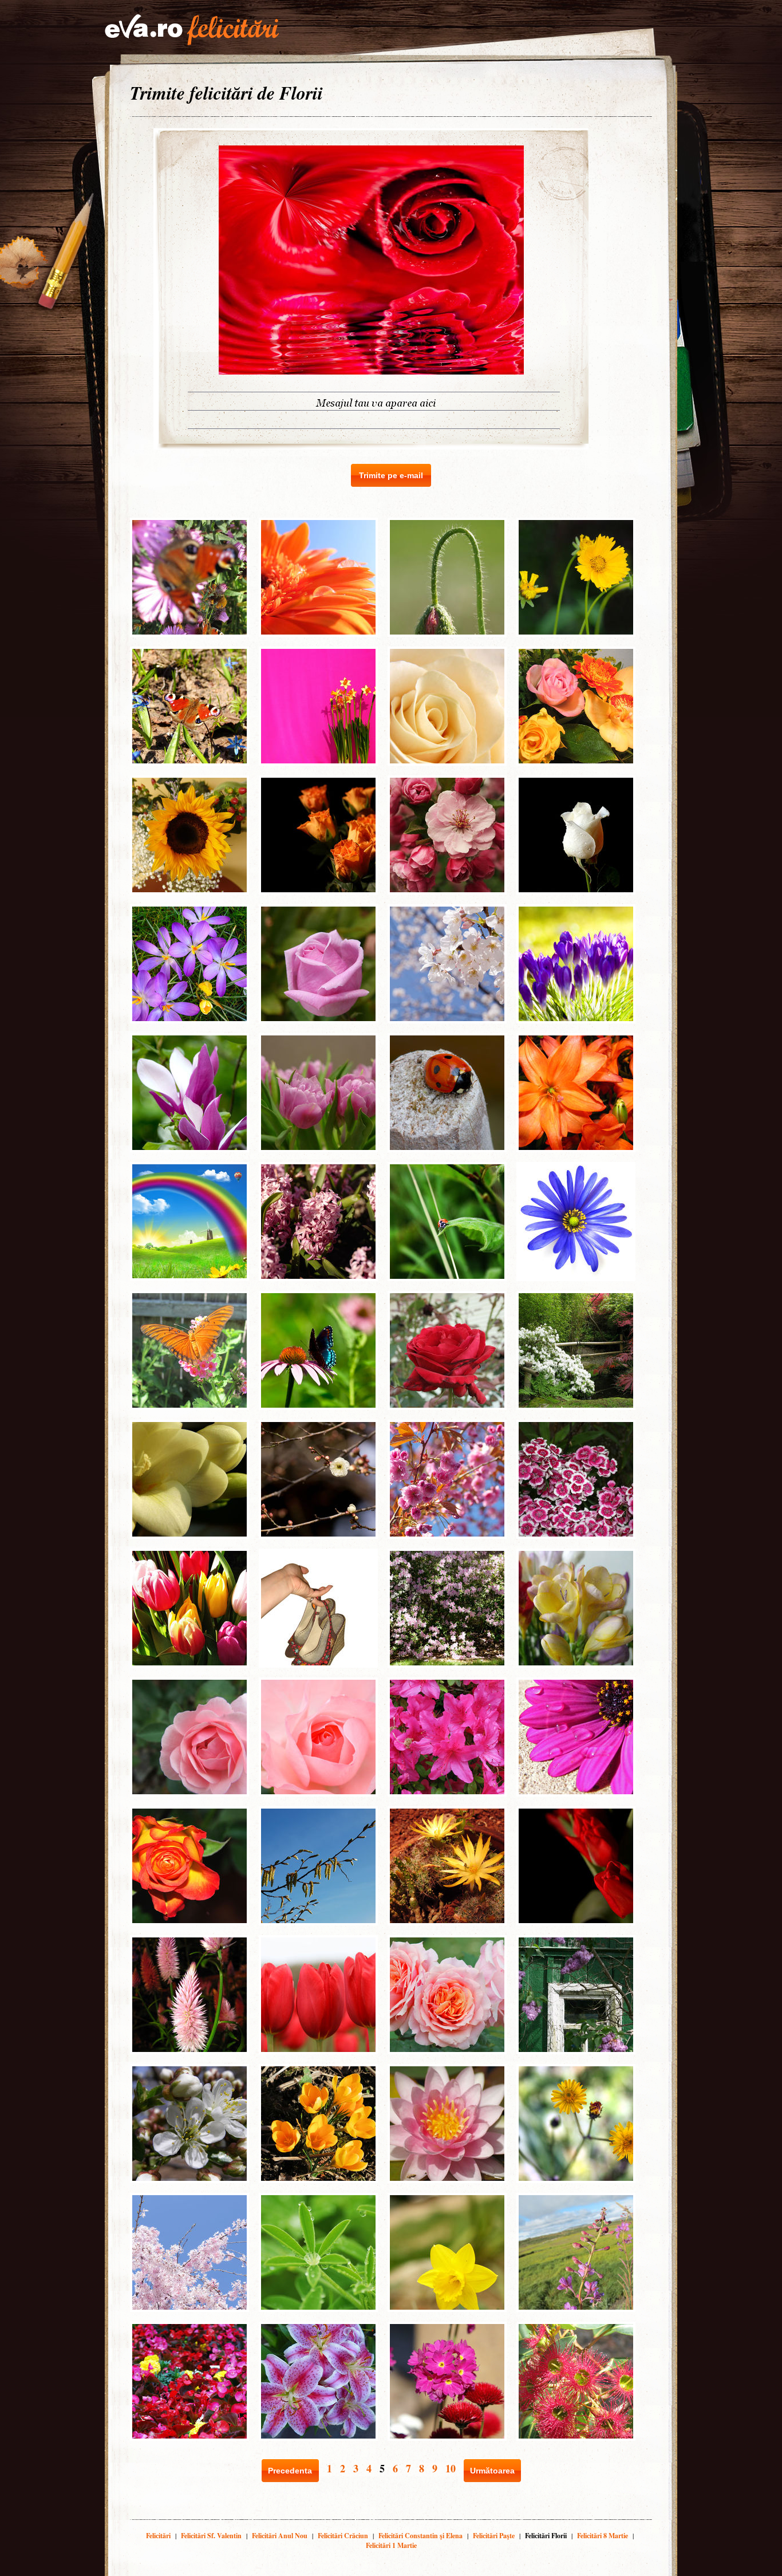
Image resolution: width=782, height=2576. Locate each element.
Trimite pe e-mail (391, 475)
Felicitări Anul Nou (280, 2536)
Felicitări (158, 2536)
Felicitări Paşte (494, 2536)
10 (451, 2468)
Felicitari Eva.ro (192, 30)
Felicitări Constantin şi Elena (420, 2536)
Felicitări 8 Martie (603, 2536)
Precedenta (290, 2471)
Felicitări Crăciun (343, 2536)
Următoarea (492, 2471)
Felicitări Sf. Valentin (211, 2536)
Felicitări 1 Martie (391, 2545)
